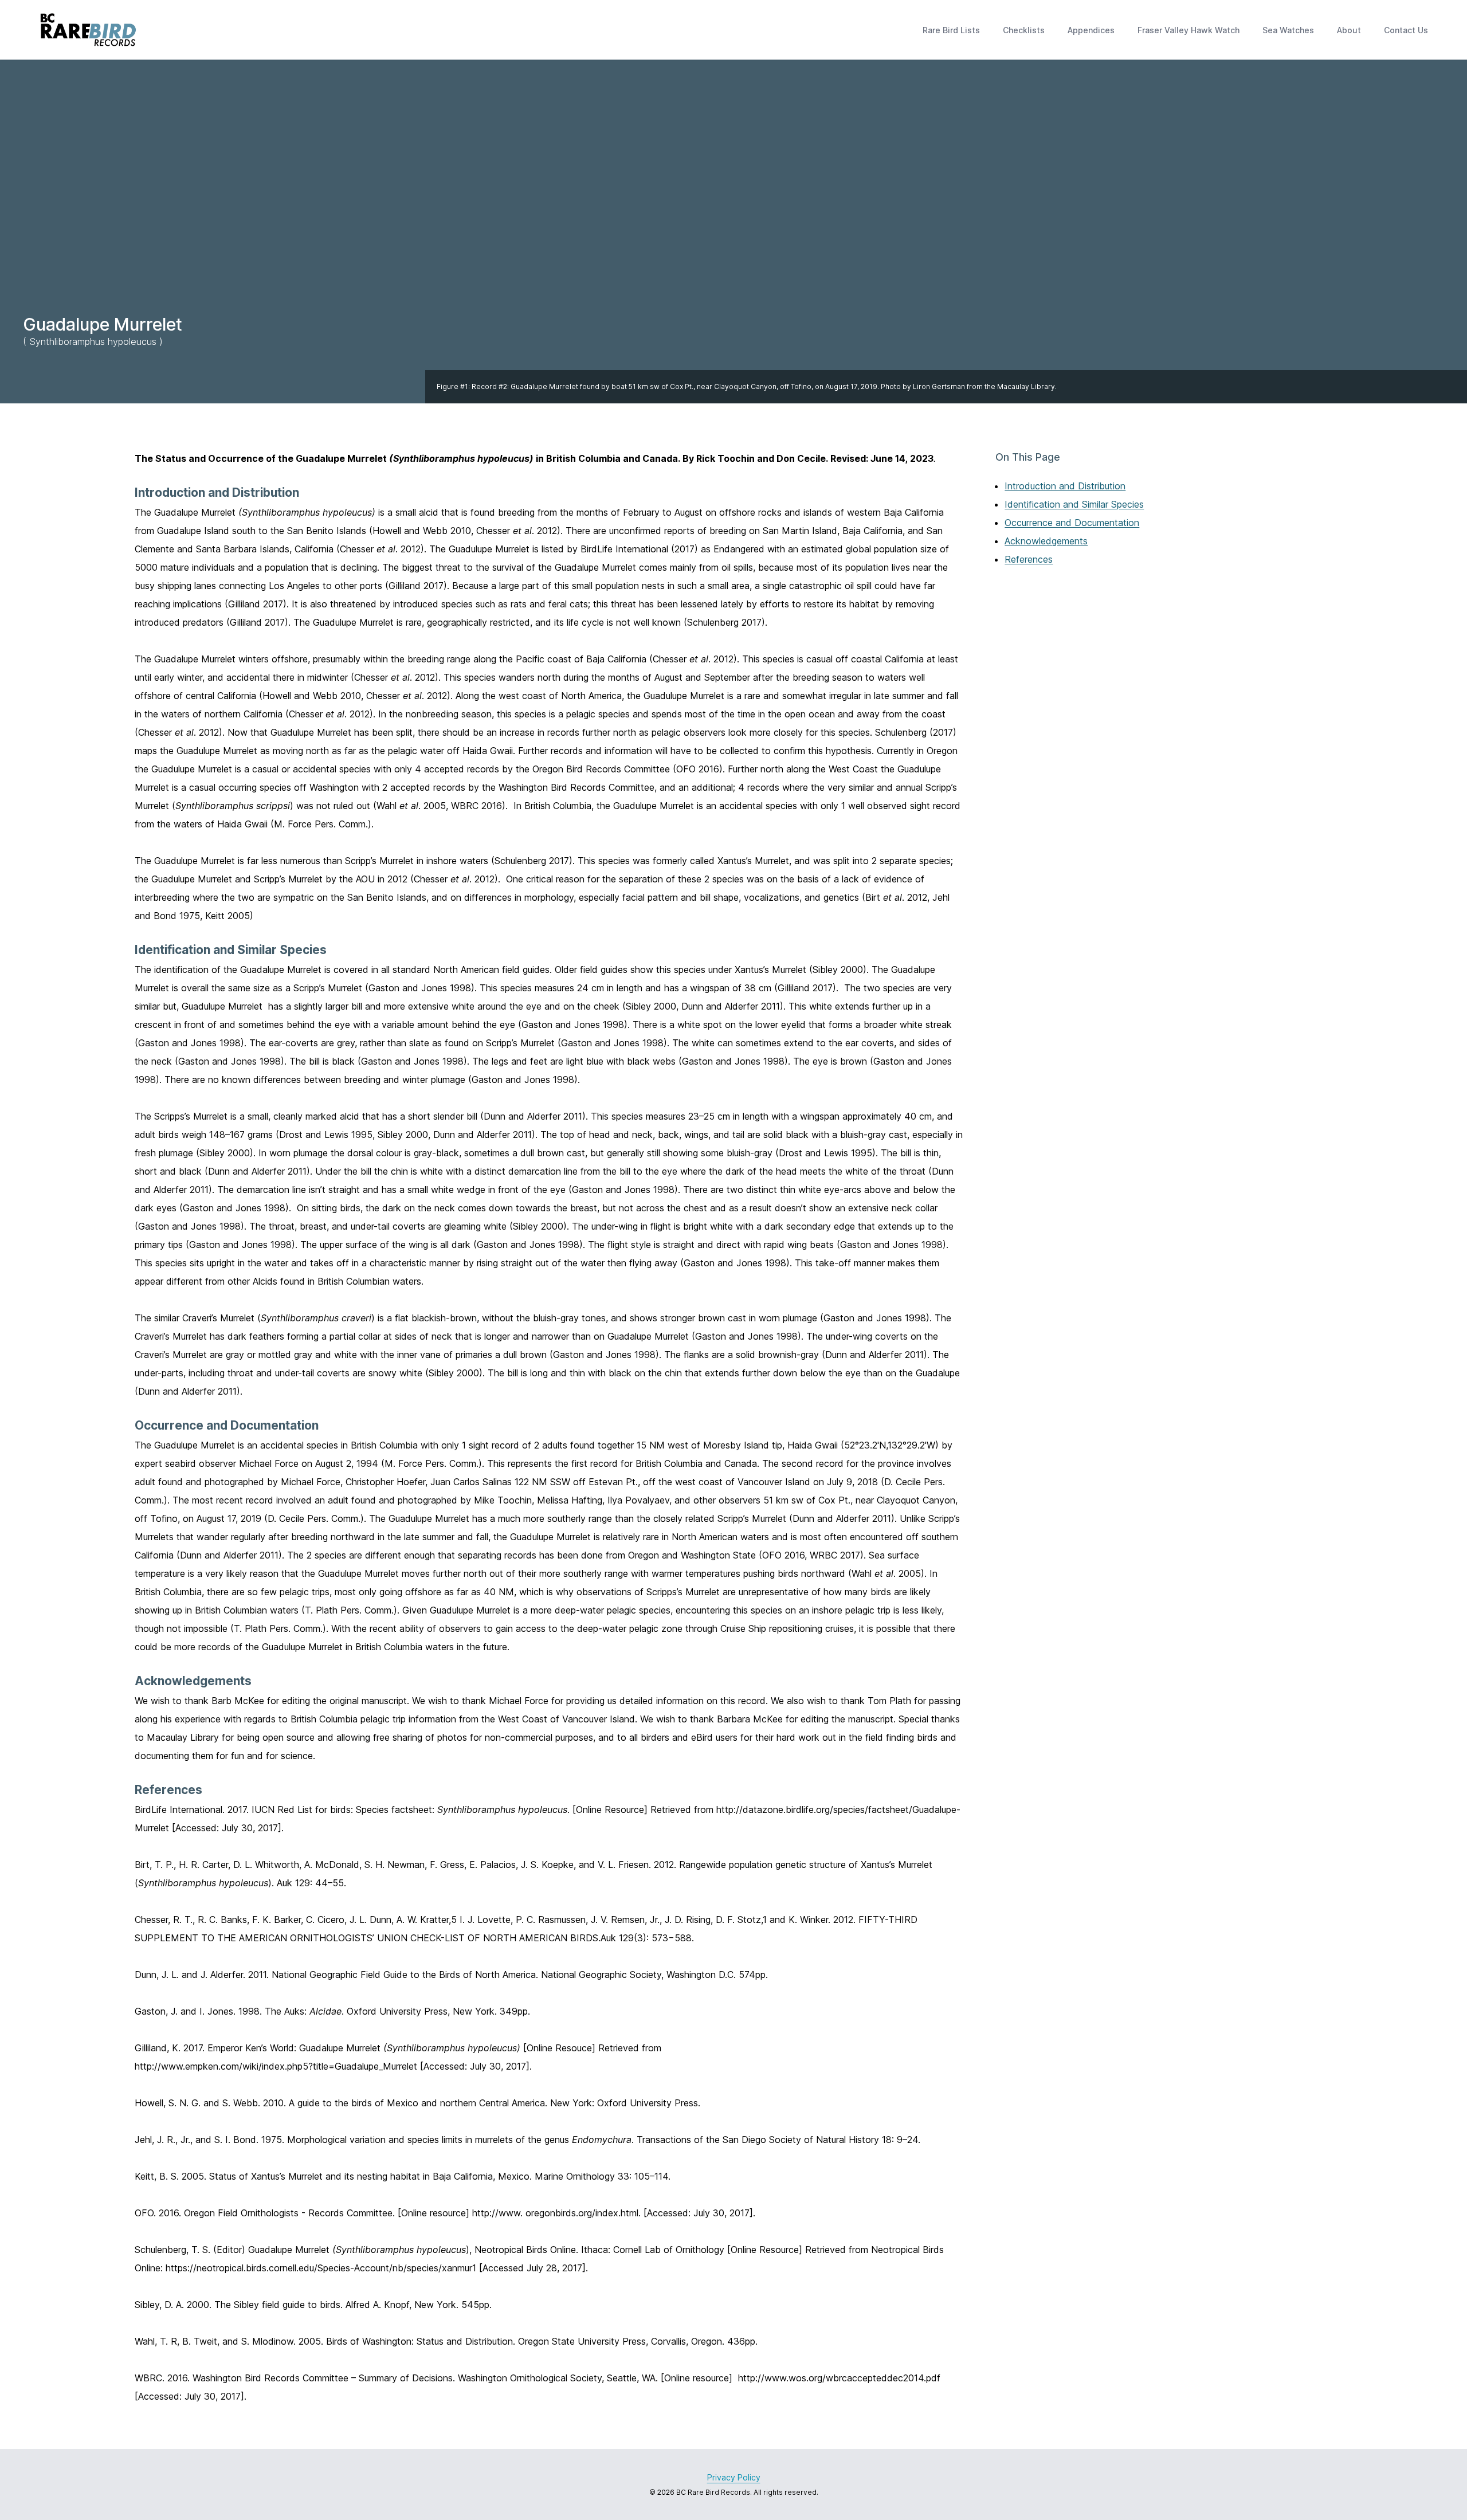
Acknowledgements (1046, 541)
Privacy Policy (734, 2477)
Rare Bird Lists (951, 30)
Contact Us (1406, 30)
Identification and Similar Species (1074, 504)
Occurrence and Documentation (1072, 523)
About (1349, 30)
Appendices (1091, 30)
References (1029, 559)
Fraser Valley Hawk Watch (1188, 30)
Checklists (1024, 30)
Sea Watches (1288, 30)
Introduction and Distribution (1065, 486)
